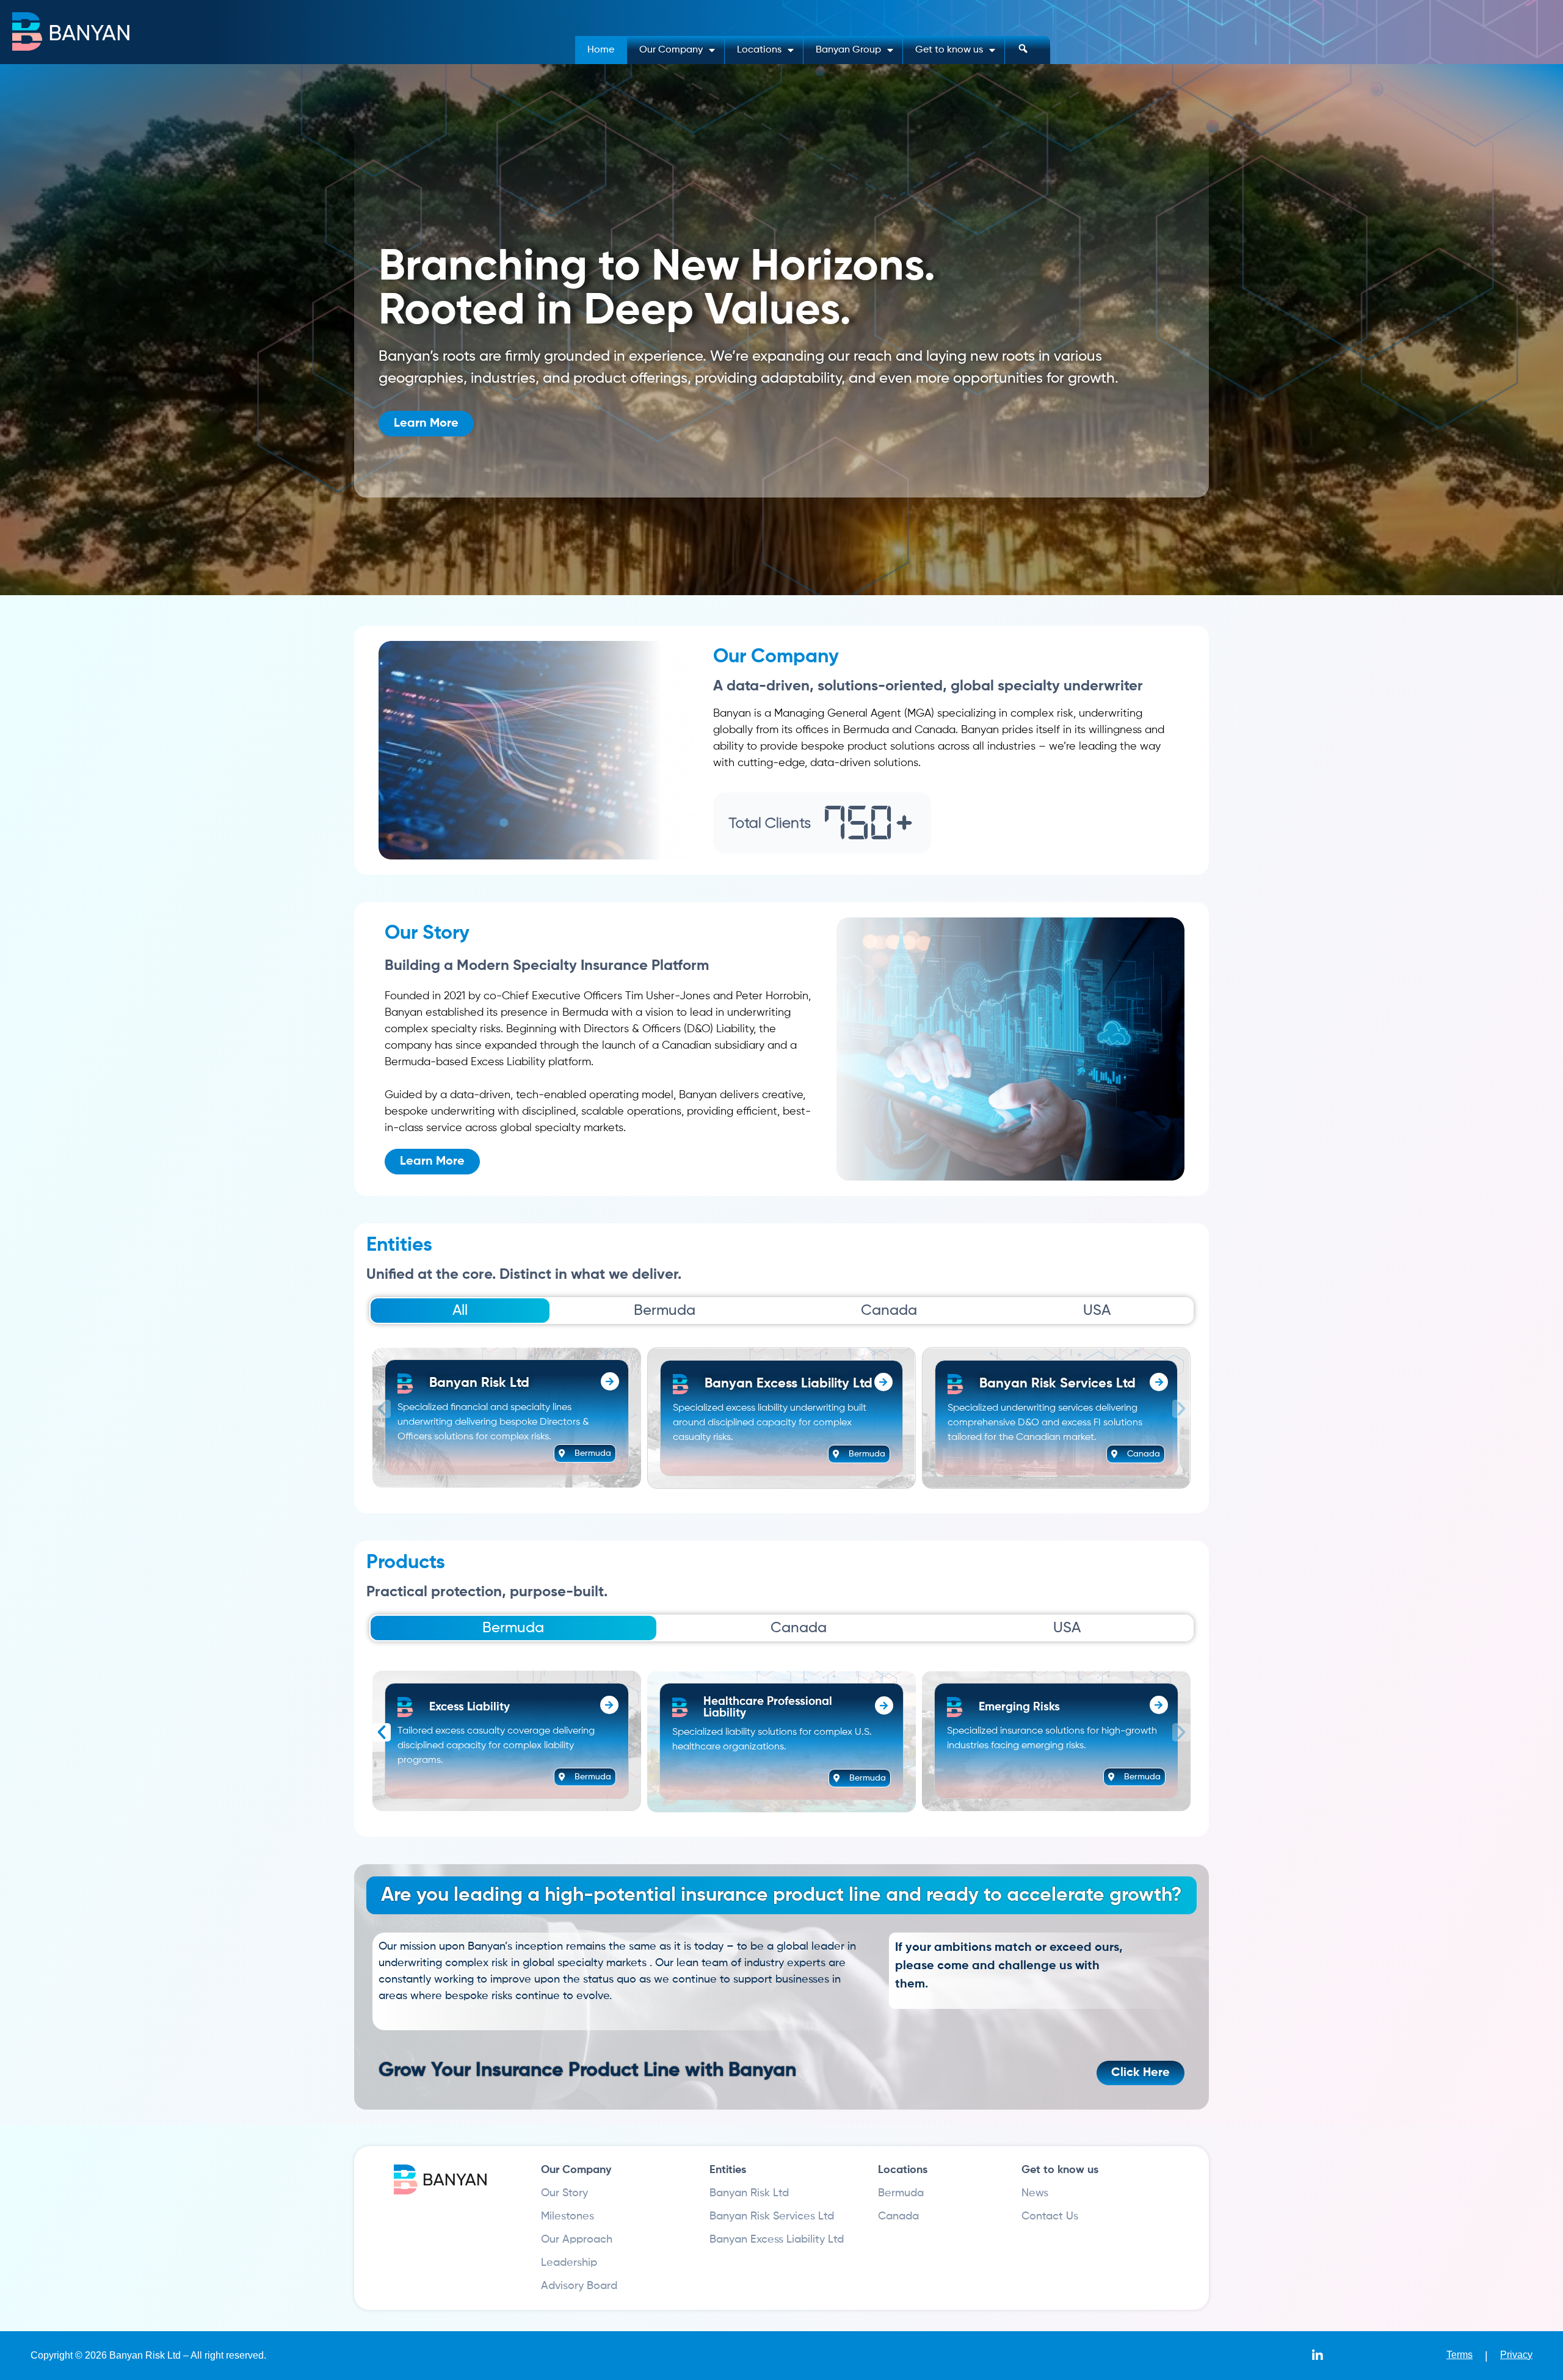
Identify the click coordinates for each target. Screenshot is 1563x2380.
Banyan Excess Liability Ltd (777, 2240)
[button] (382, 1409)
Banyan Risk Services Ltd (772, 2216)
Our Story (564, 2193)
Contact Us (1050, 2216)
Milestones (568, 2216)
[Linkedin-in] (1318, 2356)
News (1035, 2193)
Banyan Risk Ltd (749, 2193)
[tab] (460, 1311)
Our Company (671, 50)
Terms (1460, 2355)
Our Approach (577, 2240)
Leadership (569, 2263)
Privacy (1516, 2355)
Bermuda (901, 2193)
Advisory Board (579, 2286)
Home (601, 50)
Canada (898, 2216)
